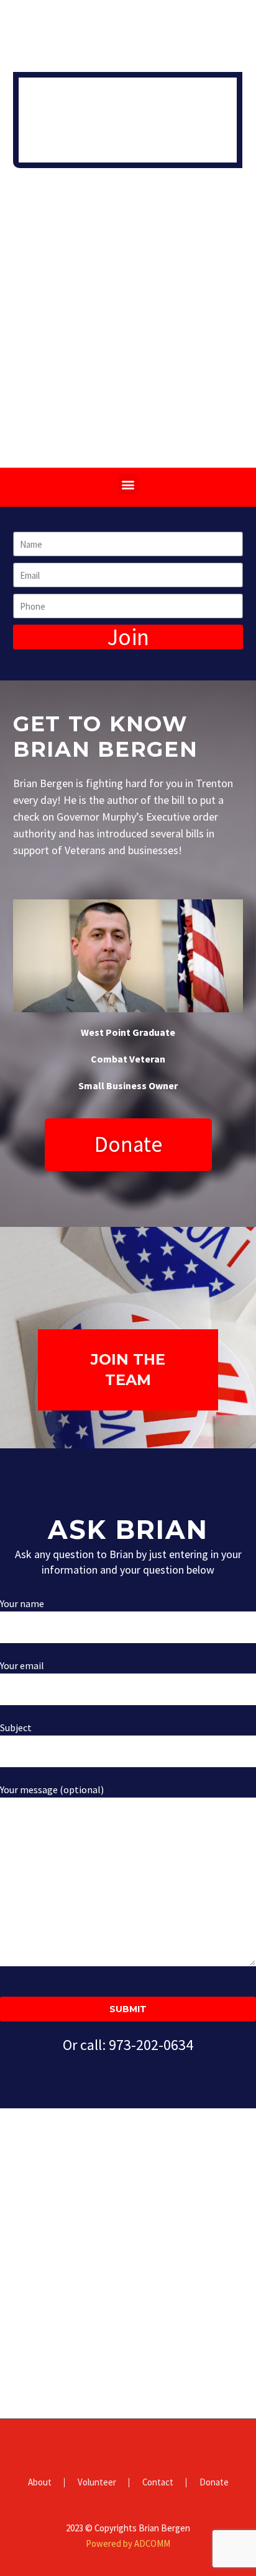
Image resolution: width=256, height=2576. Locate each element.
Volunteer (97, 2483)
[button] (128, 484)
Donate (214, 2483)
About (40, 2483)
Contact (158, 2483)
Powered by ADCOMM (128, 2543)
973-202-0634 (151, 2045)
